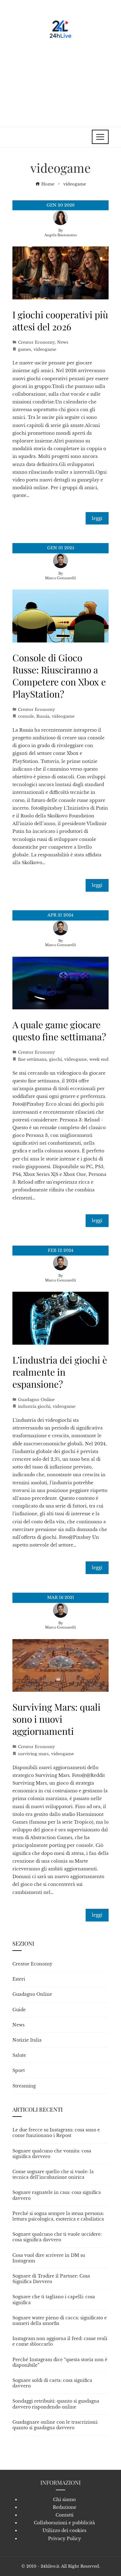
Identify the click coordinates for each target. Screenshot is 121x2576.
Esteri (19, 1979)
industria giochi (34, 1406)
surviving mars (33, 1754)
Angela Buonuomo (61, 235)
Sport (19, 2070)
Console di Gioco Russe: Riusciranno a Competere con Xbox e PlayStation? (59, 676)
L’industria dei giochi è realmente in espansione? (60, 1372)
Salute (19, 2055)
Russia (43, 716)
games (25, 349)
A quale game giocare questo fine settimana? (59, 1031)
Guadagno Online (36, 1400)
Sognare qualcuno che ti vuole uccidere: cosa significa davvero (57, 2237)
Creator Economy (36, 342)
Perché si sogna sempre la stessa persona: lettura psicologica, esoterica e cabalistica (58, 2216)
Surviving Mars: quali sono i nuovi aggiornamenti (56, 1719)
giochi (55, 1059)
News (63, 342)
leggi (97, 518)
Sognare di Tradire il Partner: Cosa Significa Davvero (51, 2279)
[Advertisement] (60, 80)
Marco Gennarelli (60, 578)
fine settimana (32, 1059)
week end (99, 1059)
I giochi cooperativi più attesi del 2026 (60, 321)
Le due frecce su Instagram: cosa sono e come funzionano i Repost (56, 2133)
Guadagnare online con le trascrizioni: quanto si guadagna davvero (55, 2425)
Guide (19, 2010)
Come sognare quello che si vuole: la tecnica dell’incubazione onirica (53, 2174)
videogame (45, 349)
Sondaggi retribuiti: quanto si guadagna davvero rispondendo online (56, 2404)
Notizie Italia (27, 2040)
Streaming (24, 2086)
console (26, 716)
